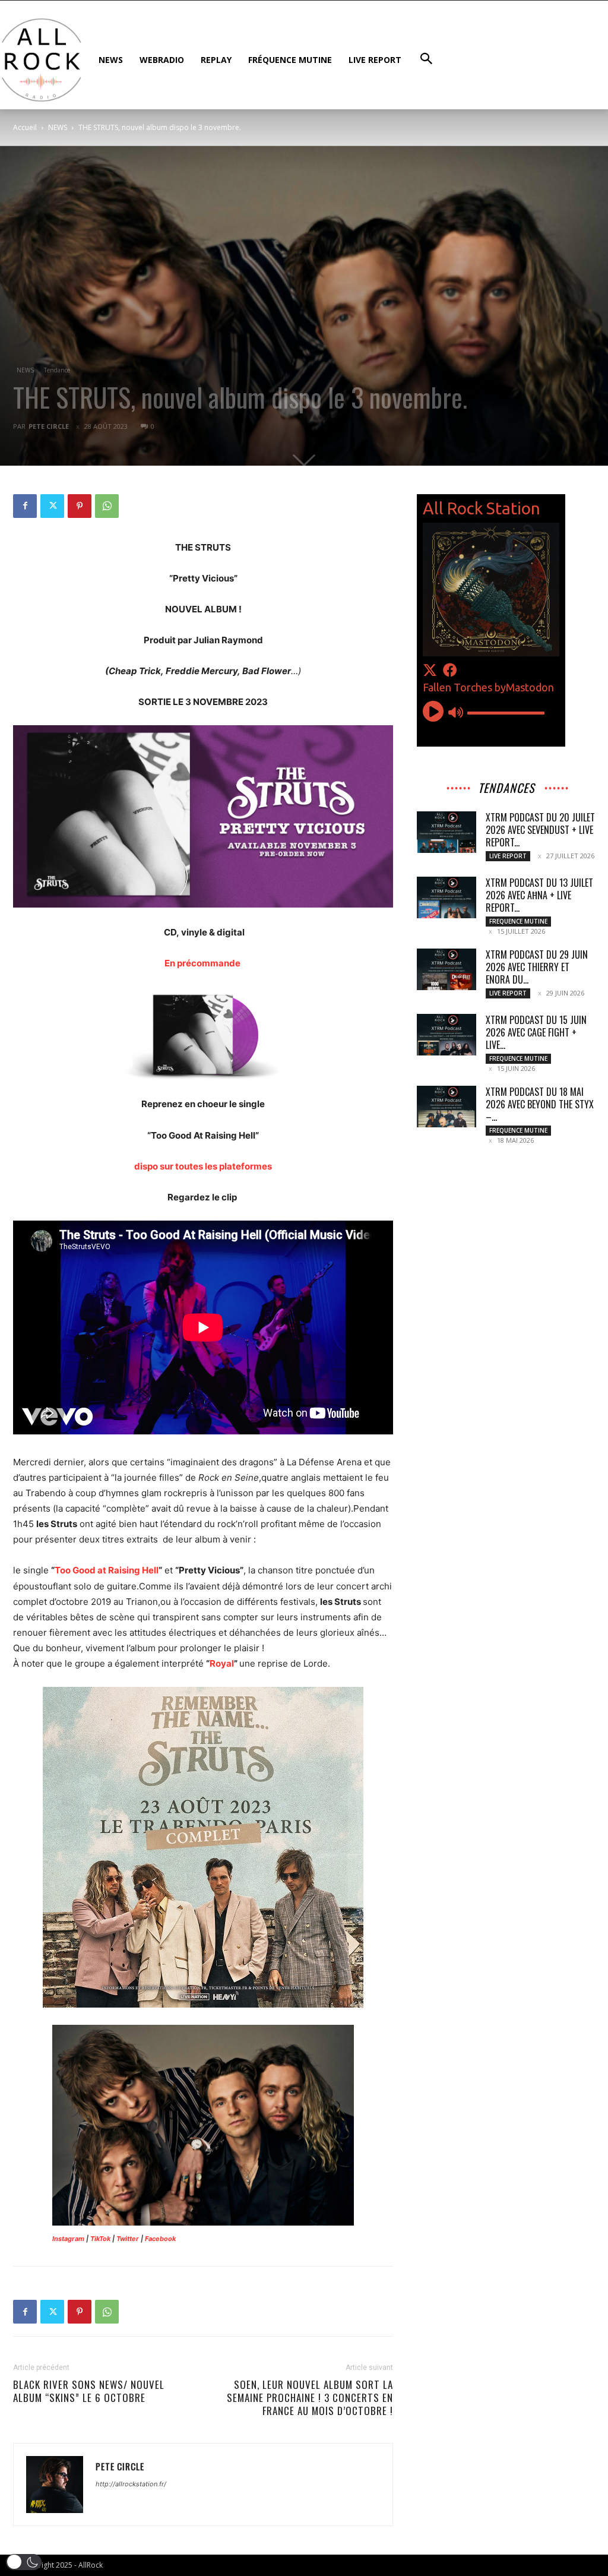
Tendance (57, 370)
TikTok (100, 2239)
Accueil (25, 127)
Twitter (128, 2239)
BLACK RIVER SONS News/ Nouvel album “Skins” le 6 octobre (89, 2391)
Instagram (68, 2239)
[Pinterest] (80, 506)
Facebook (160, 2239)
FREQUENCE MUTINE (518, 921)
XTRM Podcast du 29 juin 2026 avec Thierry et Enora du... (537, 967)
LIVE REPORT (508, 856)
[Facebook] (25, 506)
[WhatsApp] (107, 506)
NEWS (58, 127)
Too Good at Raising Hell (107, 1570)
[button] (24, 2562)
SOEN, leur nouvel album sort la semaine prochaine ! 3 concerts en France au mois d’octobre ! (310, 2398)
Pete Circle (49, 426)
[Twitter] (52, 506)
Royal (222, 1663)
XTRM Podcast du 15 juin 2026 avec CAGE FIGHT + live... (536, 1032)
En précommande (202, 963)
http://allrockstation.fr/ (131, 2484)
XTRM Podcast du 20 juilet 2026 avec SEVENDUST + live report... (540, 830)
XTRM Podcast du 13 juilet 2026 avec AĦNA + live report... (539, 895)
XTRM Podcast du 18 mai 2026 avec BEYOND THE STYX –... (540, 1104)
